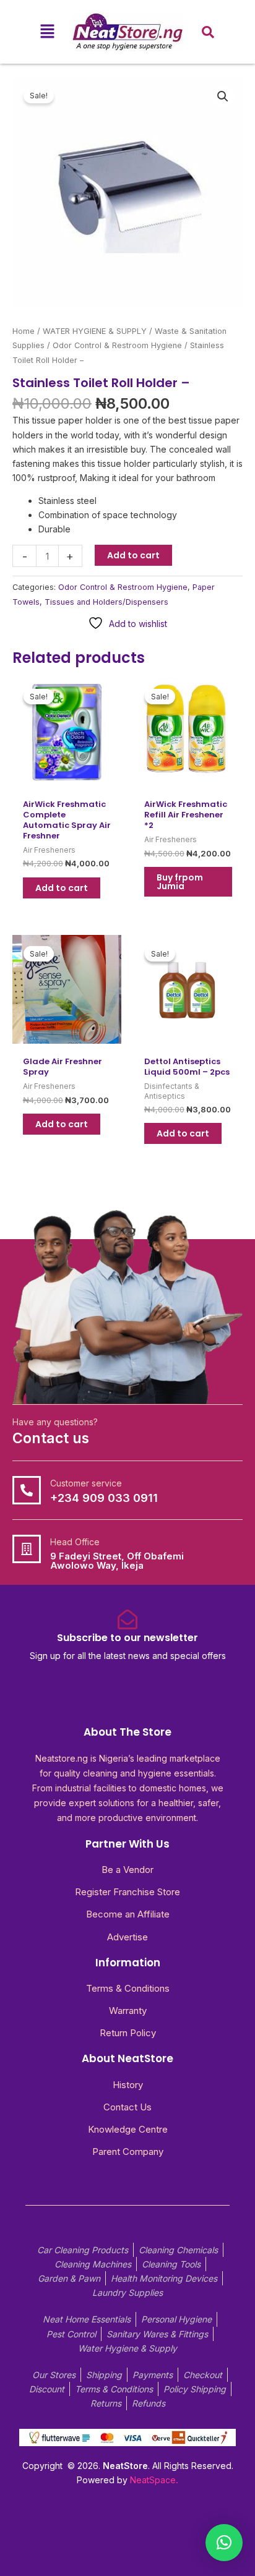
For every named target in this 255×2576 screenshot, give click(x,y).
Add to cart (133, 555)
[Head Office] (27, 1549)
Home (24, 331)
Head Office (75, 1542)
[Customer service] (27, 1490)
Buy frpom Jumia (180, 882)
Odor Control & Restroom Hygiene (117, 345)
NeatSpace (153, 2480)
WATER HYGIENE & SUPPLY (95, 331)
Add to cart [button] (62, 888)
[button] (47, 32)
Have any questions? (55, 1422)
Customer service (86, 1483)
